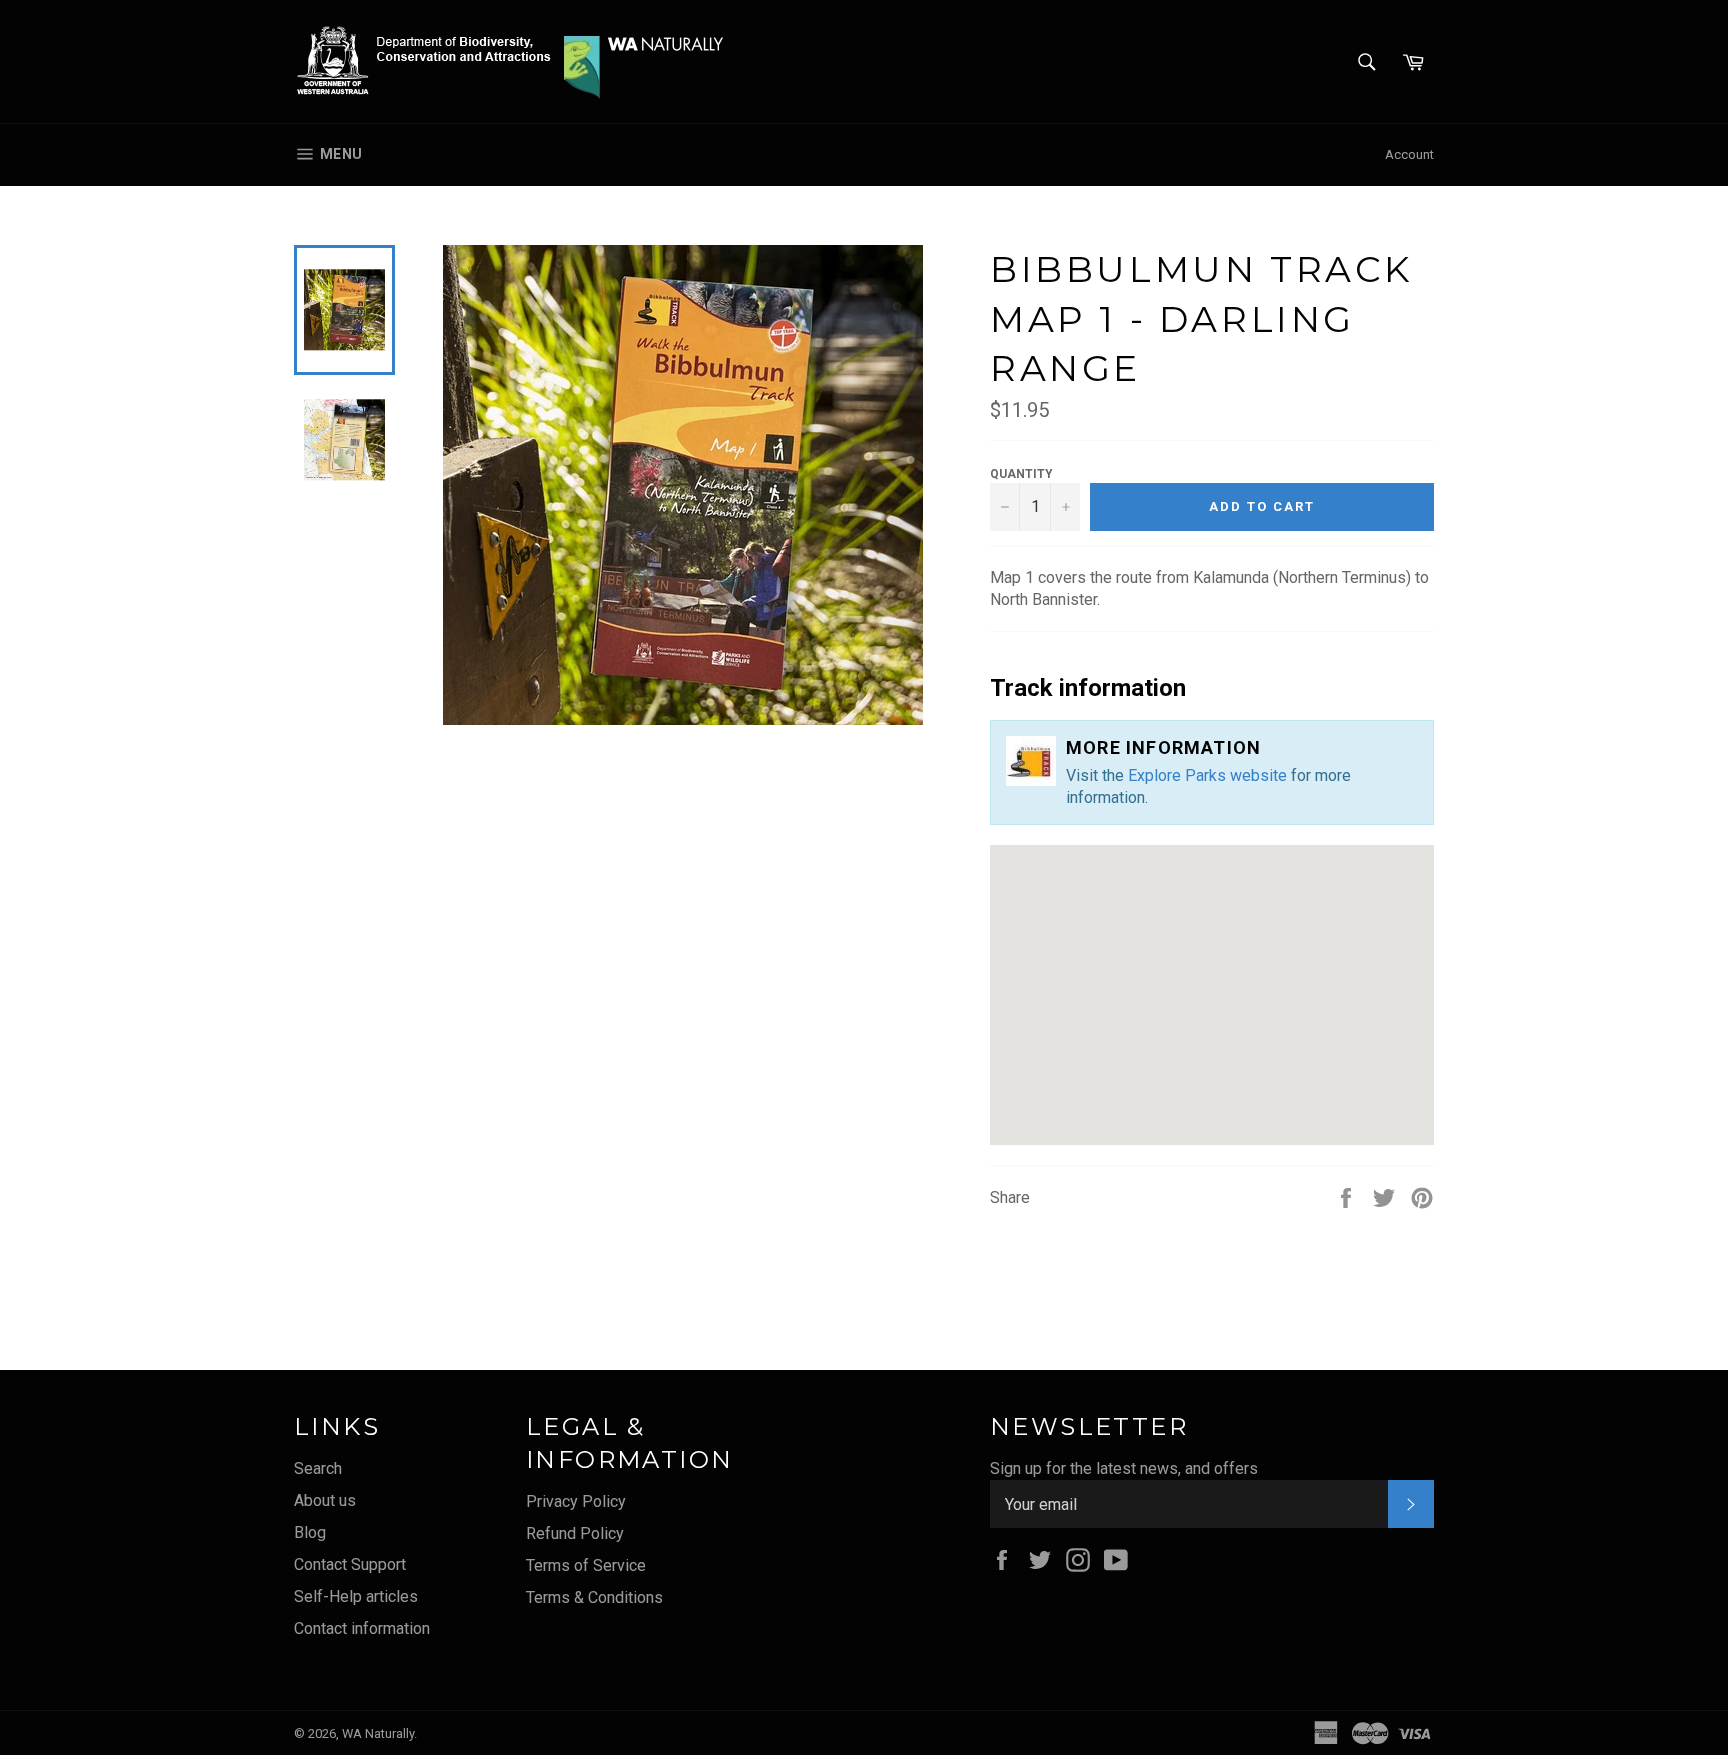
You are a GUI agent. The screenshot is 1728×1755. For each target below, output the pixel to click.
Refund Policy (575, 1533)
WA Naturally (378, 1733)
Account (1409, 154)
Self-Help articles (356, 1596)
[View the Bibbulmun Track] (1036, 761)
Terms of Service (586, 1565)
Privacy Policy (576, 1501)
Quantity (1021, 474)
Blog (310, 1532)
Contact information (362, 1628)
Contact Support (350, 1564)
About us (325, 1500)
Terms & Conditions (594, 1597)
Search (318, 1468)
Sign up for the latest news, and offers (1124, 1468)
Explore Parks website (1207, 775)
